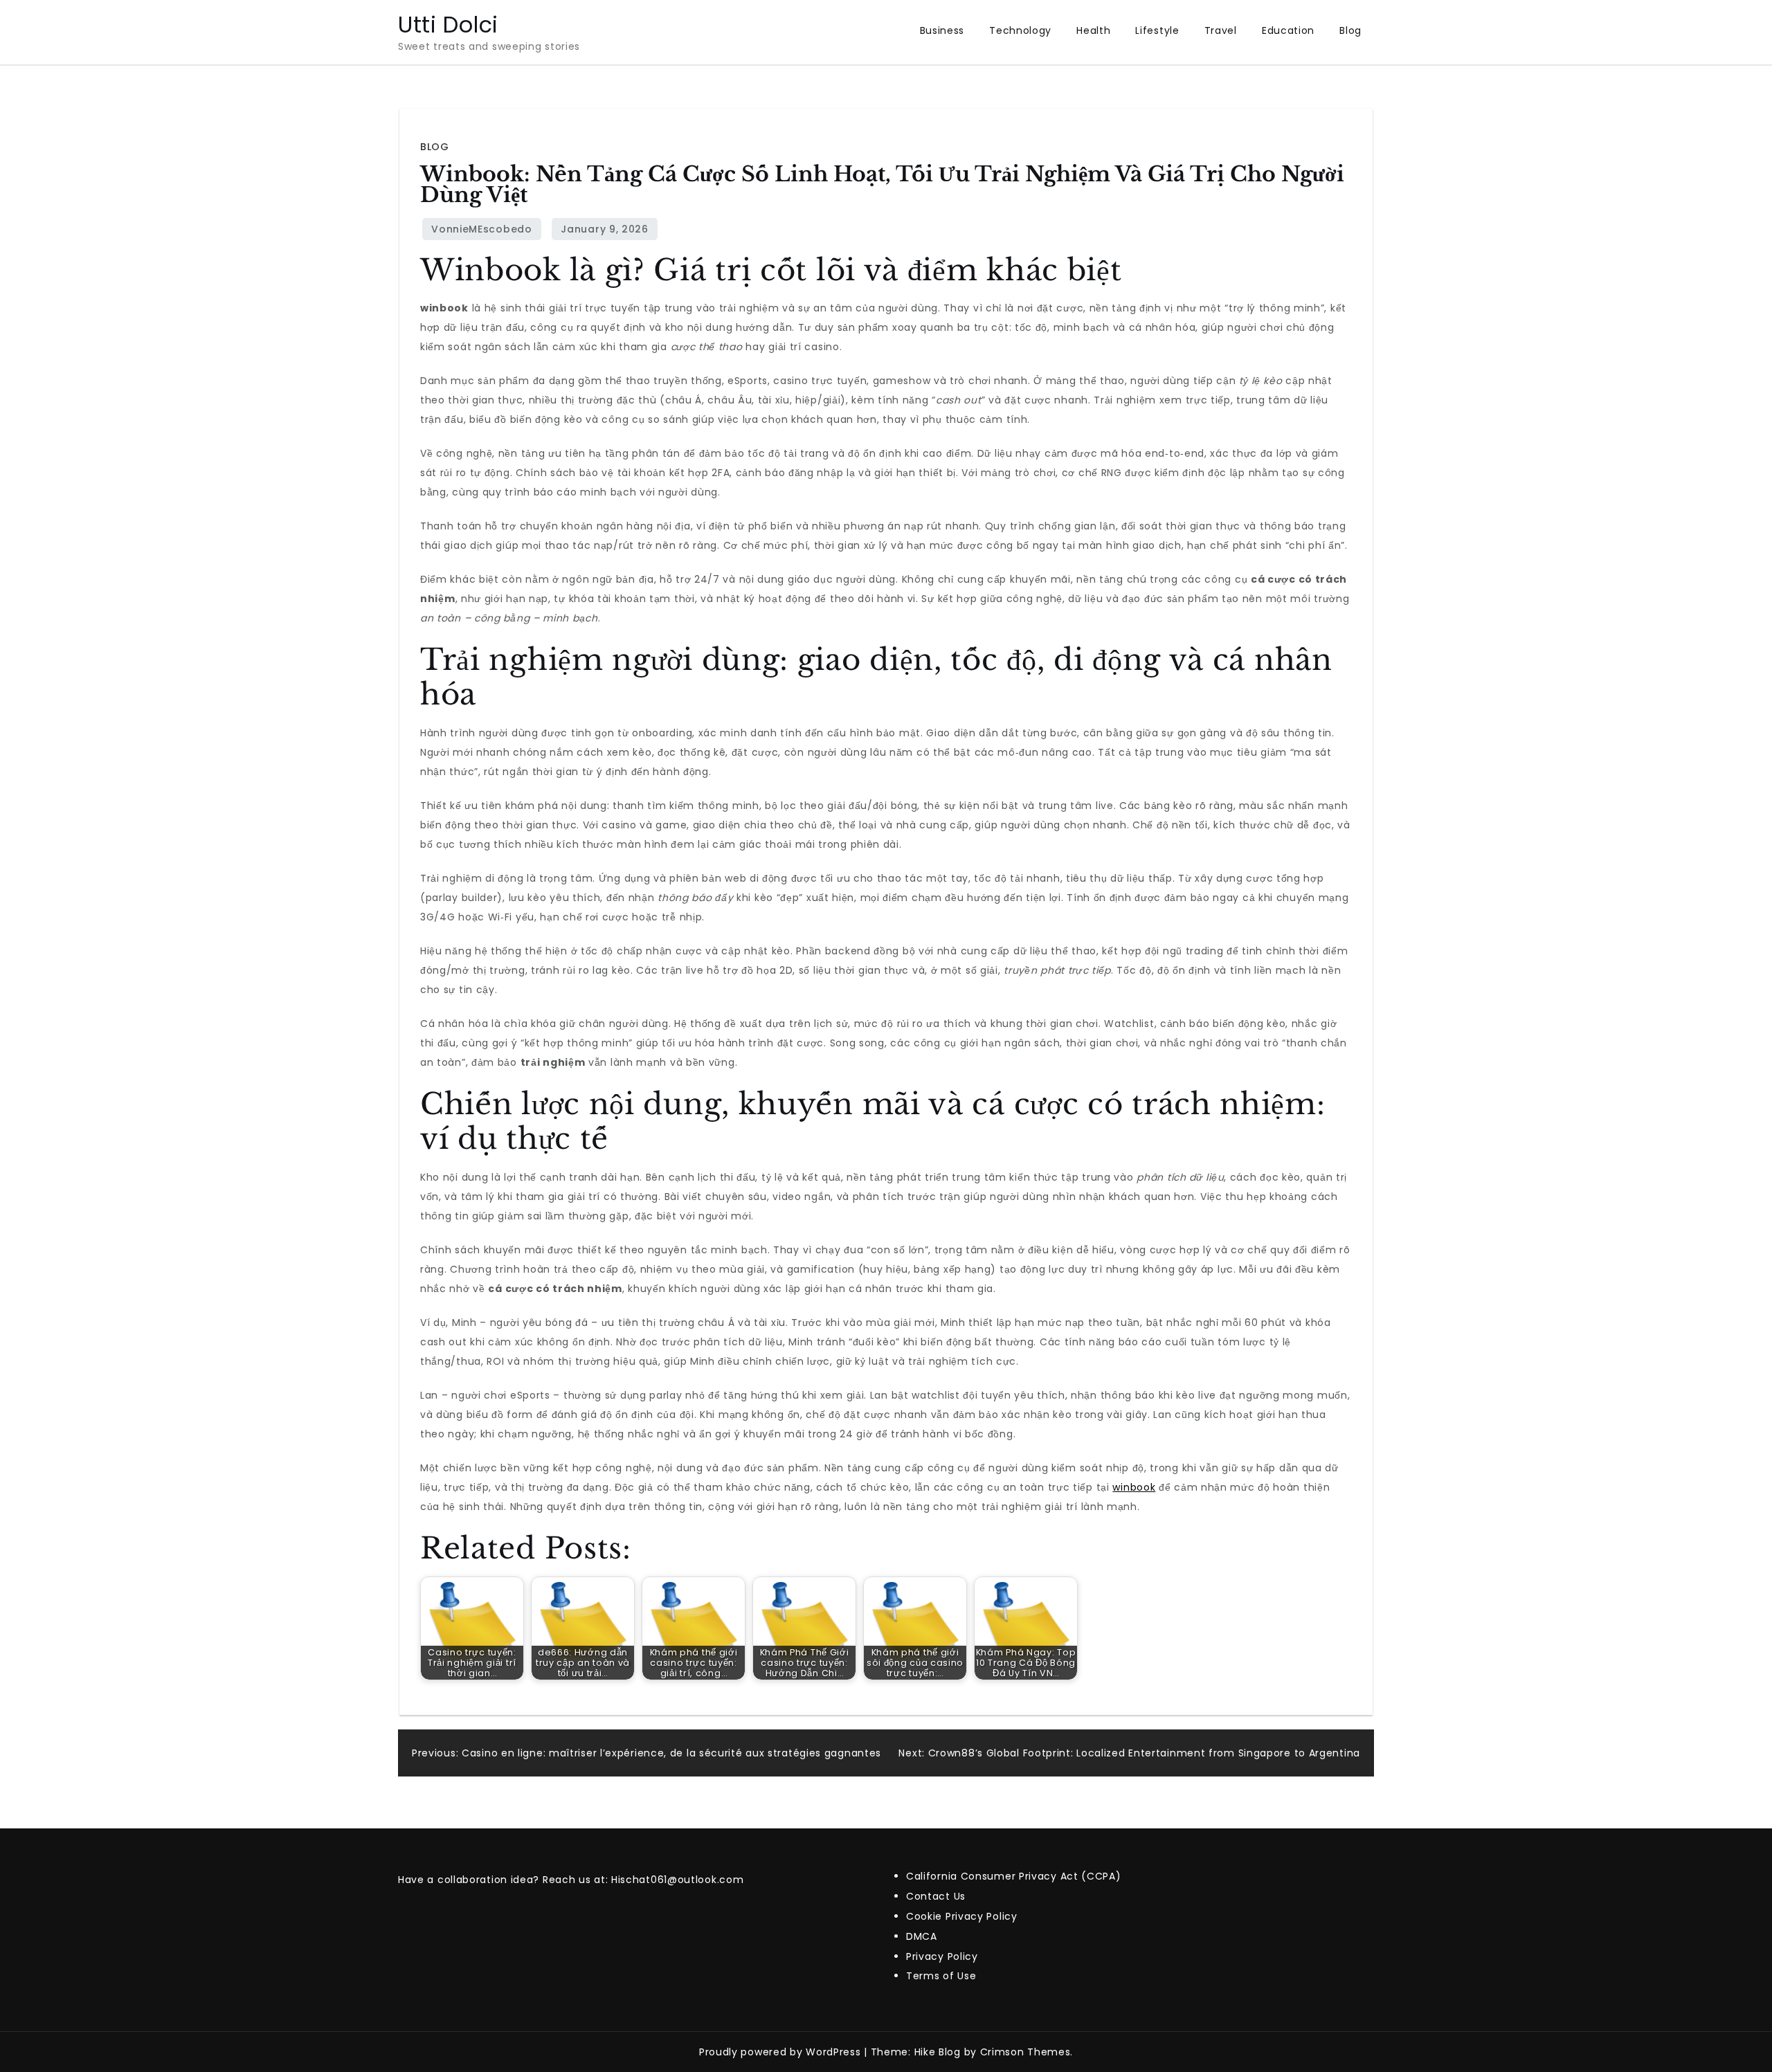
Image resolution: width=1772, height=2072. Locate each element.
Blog (1350, 30)
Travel (1221, 30)
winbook (1134, 1487)
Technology (1020, 30)
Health (1093, 30)
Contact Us (936, 1896)
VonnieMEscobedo (482, 229)
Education (1288, 30)
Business (942, 30)
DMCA (922, 1936)
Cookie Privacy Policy (962, 1916)
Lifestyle (1157, 30)
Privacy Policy (942, 1956)
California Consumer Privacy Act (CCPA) (1014, 1876)
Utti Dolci (448, 25)
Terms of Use (941, 1976)
